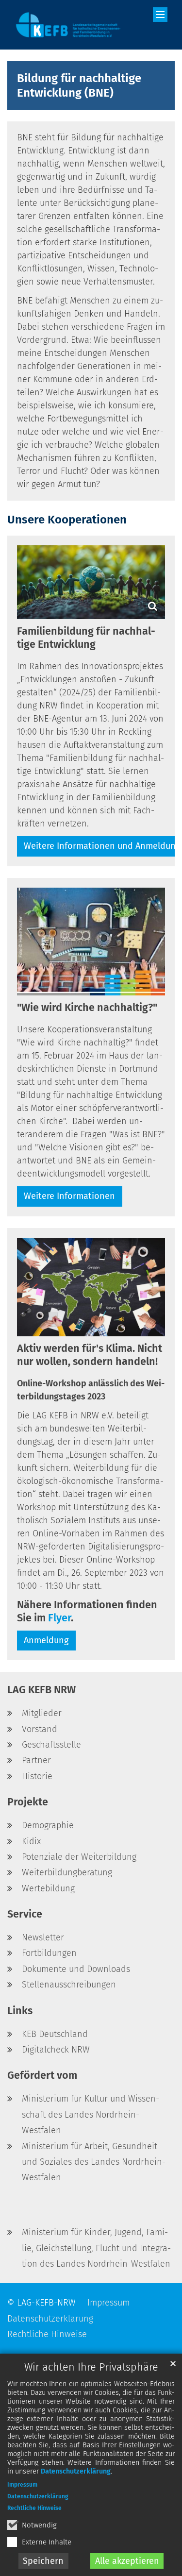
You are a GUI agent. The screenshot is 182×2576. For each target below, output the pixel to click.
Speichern (43, 2561)
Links (20, 2011)
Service (25, 1914)
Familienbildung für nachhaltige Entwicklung (86, 638)
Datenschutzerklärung (76, 2471)
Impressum (22, 2485)
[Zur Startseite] (68, 25)
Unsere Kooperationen (67, 520)
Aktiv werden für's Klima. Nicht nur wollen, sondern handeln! (90, 1355)
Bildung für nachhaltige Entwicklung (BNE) (79, 85)
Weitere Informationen (69, 1196)
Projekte (28, 1802)
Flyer (59, 1618)
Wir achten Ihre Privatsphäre (91, 2367)
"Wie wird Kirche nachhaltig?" (87, 1008)
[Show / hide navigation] (160, 15)
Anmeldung (46, 1640)
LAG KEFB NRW (41, 1690)
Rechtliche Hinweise (34, 2508)
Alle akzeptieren (127, 2561)
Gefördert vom (42, 2075)
